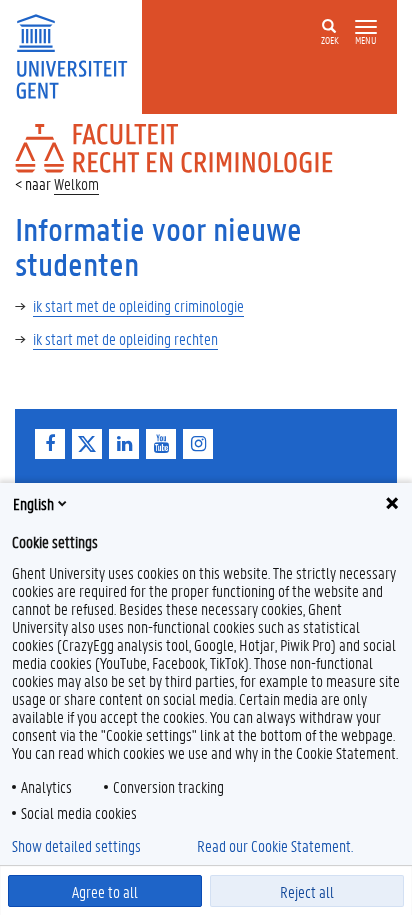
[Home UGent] (78, 54)
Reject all (307, 891)
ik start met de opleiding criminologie (138, 305)
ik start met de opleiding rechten (125, 338)
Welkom (76, 183)
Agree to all (105, 891)
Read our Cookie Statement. (275, 846)
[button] (366, 27)
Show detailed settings (76, 846)
